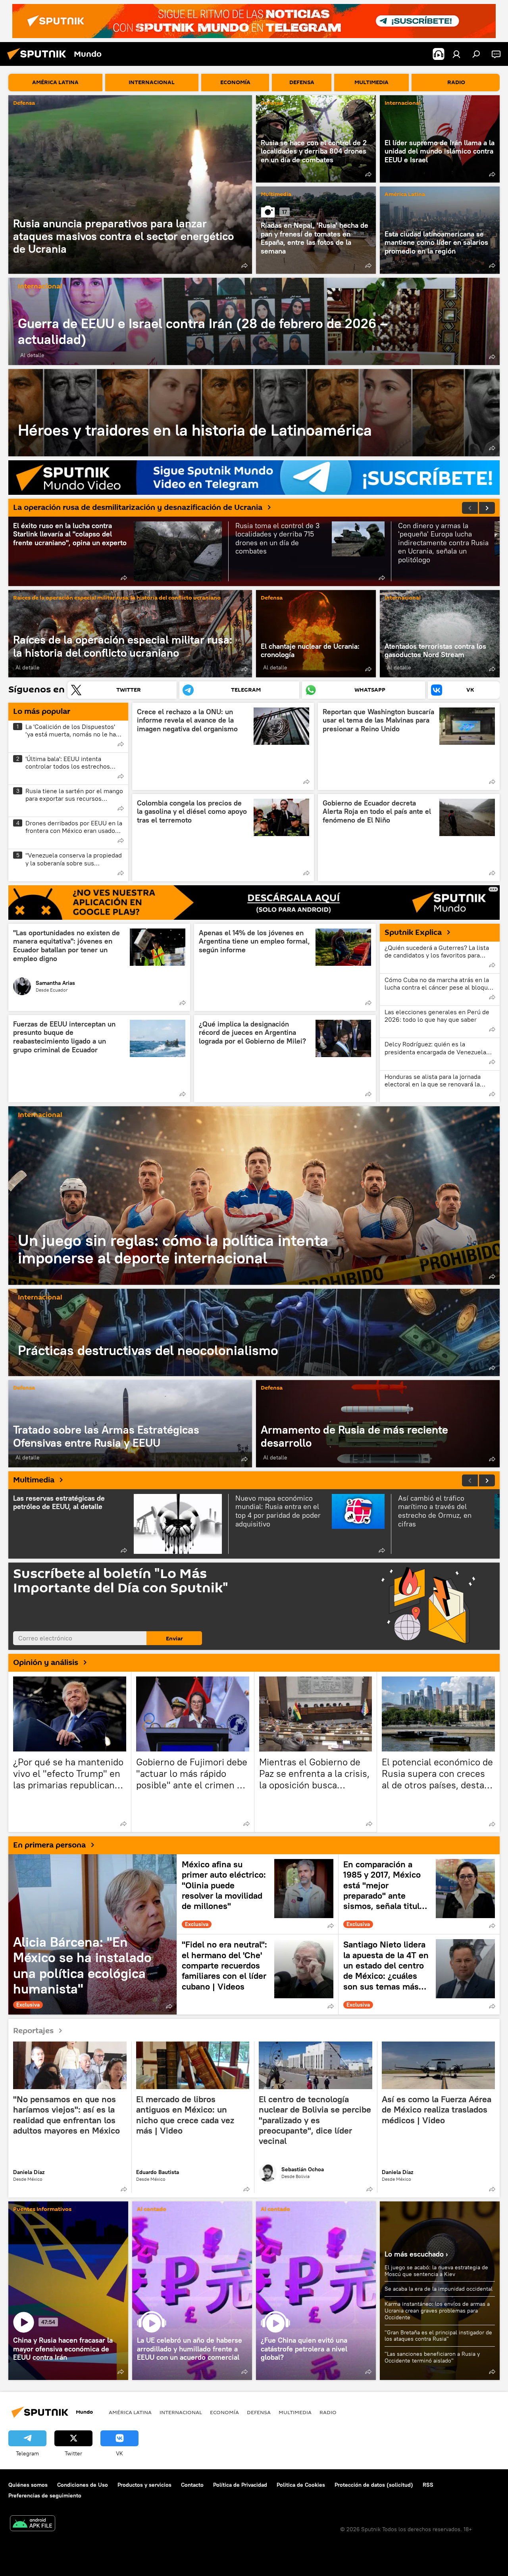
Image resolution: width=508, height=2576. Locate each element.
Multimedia (276, 195)
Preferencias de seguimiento (45, 2495)
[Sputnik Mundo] (39, 61)
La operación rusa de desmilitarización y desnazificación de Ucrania (138, 508)
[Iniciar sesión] (456, 54)
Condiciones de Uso (83, 2485)
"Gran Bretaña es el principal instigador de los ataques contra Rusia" (438, 2336)
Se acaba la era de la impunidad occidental (439, 2289)
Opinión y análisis (46, 1663)
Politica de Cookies (301, 2485)
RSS (428, 2485)
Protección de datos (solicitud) (374, 2485)
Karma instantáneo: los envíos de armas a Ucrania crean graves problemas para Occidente (437, 2311)
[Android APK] (33, 2524)
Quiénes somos (28, 2485)
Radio (328, 2412)
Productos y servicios (144, 2485)
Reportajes (33, 2030)
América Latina (405, 195)
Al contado (152, 2210)
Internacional (403, 103)
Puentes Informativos (42, 2210)
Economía (224, 2412)
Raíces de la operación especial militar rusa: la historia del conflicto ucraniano (117, 598)
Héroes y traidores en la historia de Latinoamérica (254, 413)
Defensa (24, 103)
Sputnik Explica (413, 932)
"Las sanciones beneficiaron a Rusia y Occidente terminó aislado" (432, 2357)
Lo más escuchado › (416, 2254)
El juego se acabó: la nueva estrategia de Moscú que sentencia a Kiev (436, 2271)
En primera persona (49, 1845)
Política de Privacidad (240, 2485)
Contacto (192, 2485)
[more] (244, 265)
